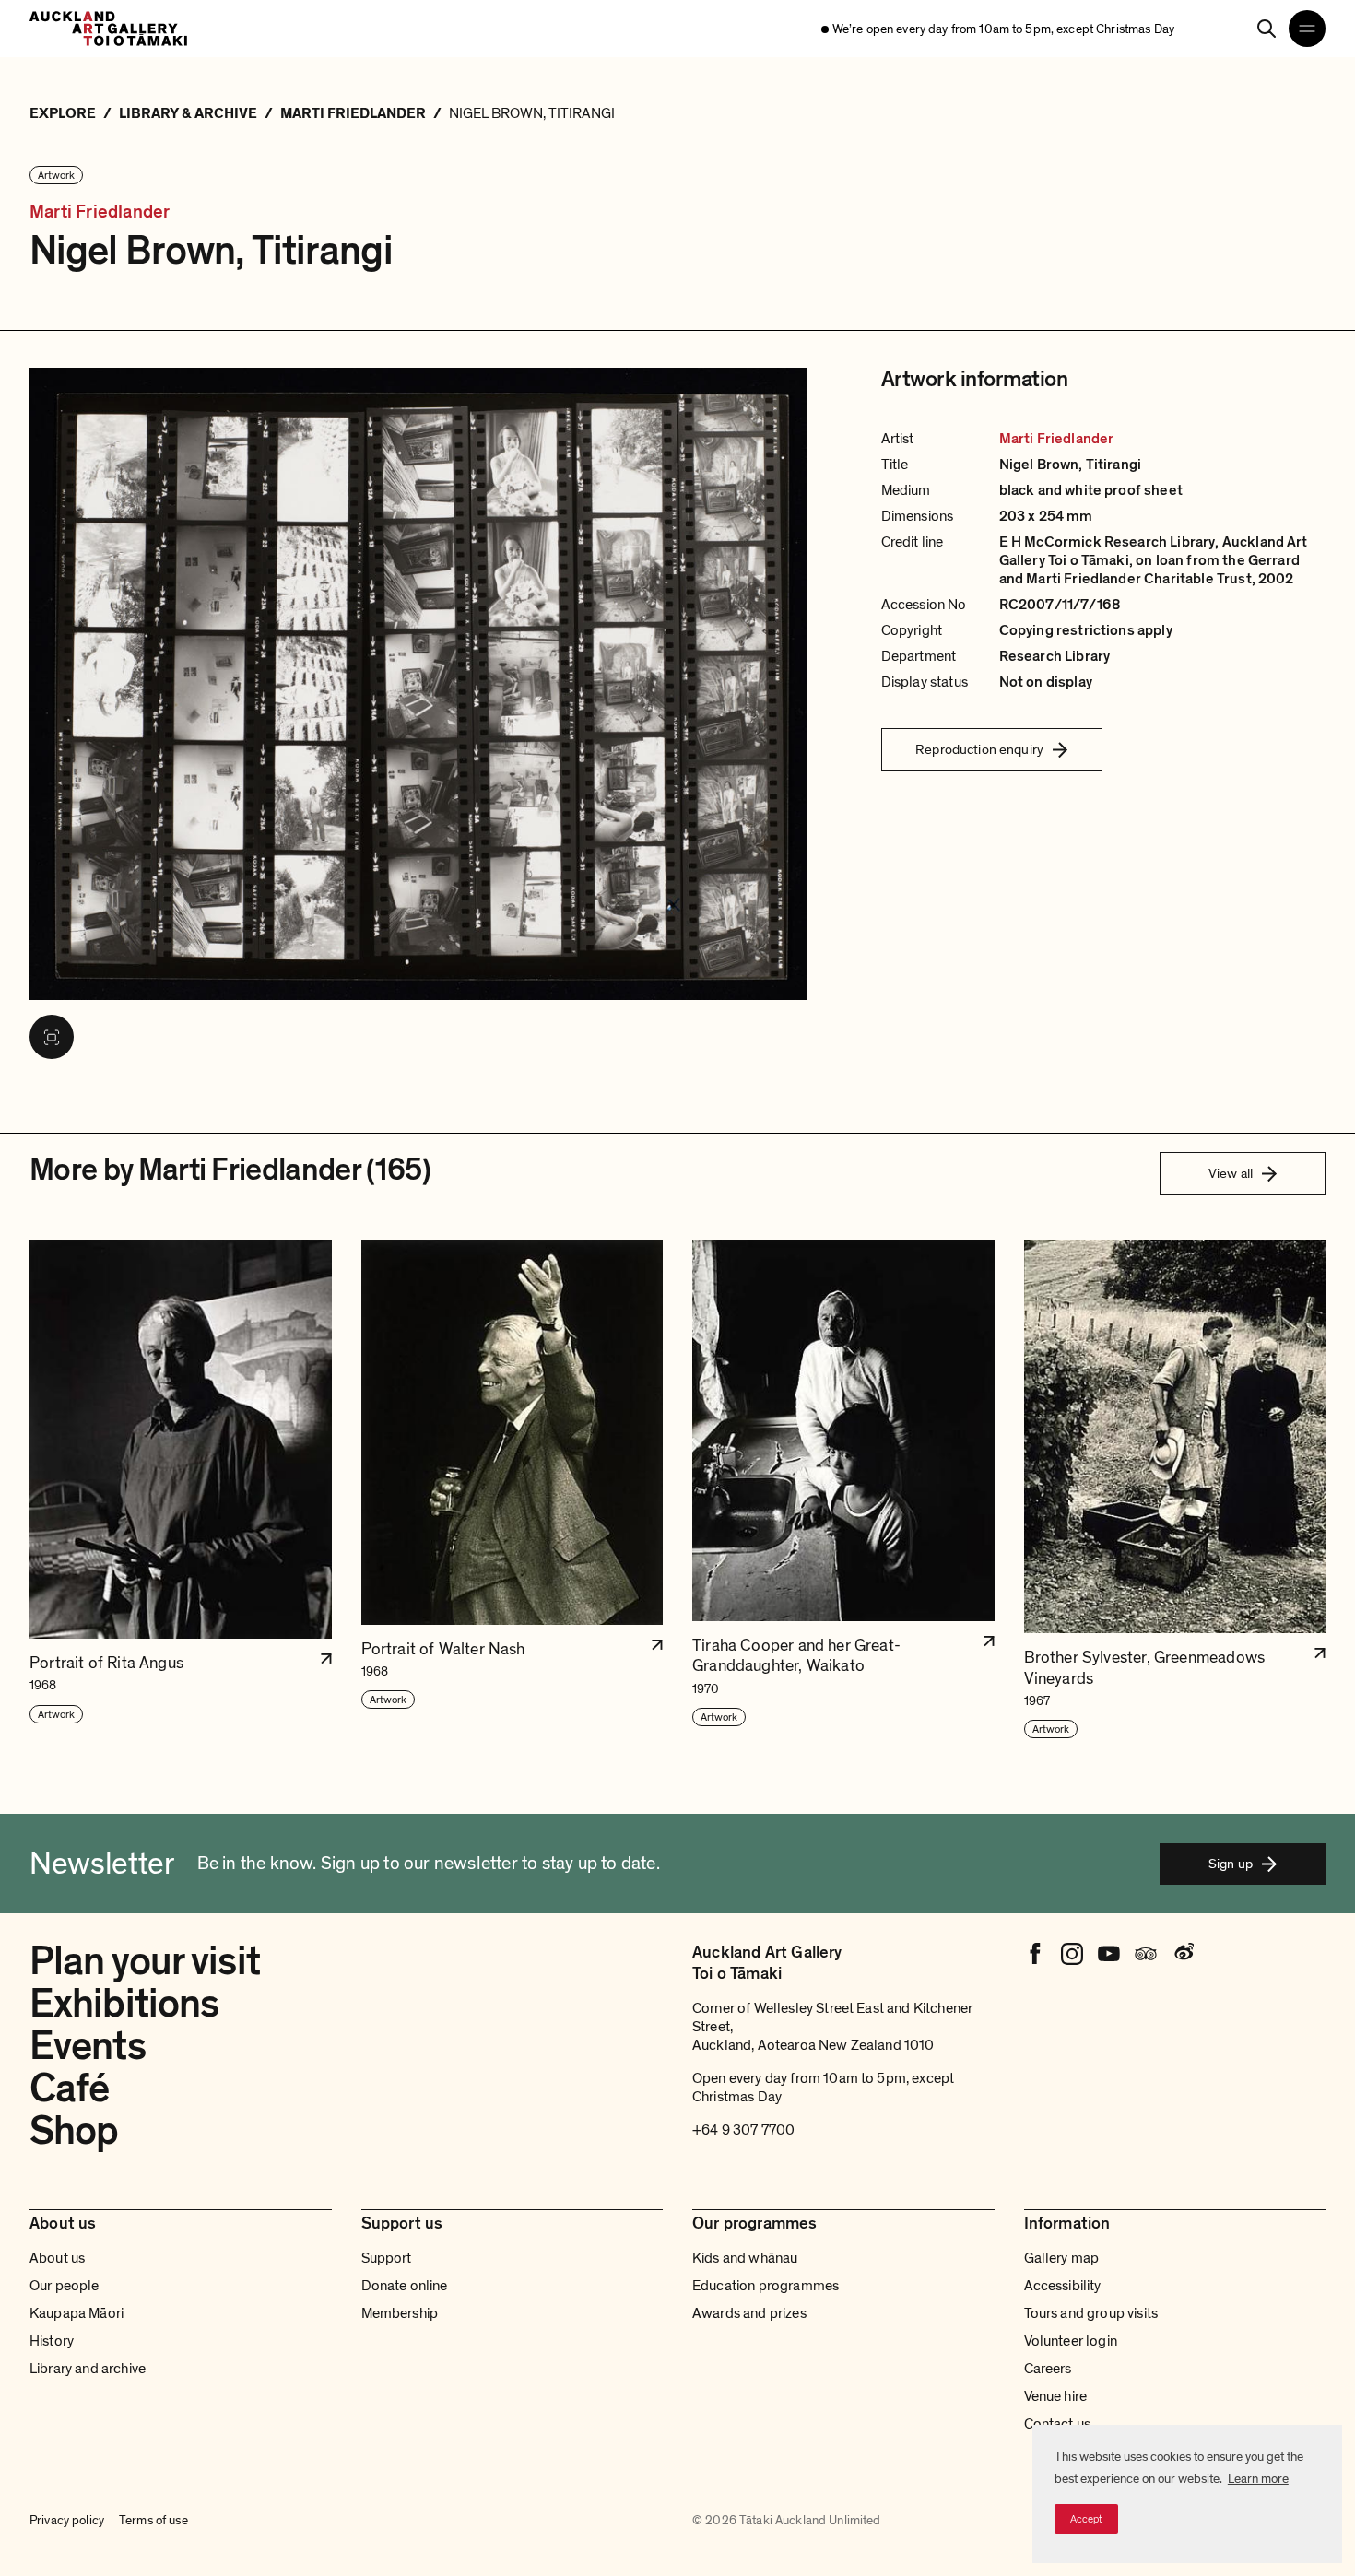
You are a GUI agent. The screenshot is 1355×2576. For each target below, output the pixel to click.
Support (387, 2258)
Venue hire (1056, 2396)
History (52, 2341)
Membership (400, 2313)
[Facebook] (1035, 1954)
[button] (181, 1490)
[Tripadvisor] (1146, 1954)
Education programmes (766, 2286)
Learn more (1258, 2479)
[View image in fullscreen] (52, 1037)
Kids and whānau (745, 2258)
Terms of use (153, 2520)
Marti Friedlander (100, 212)
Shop (74, 2131)
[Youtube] (1109, 1954)
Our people (65, 2286)
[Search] (1267, 29)
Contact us (1058, 2424)
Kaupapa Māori (77, 2313)
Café (69, 2088)
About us (57, 2258)
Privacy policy (67, 2520)
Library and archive (88, 2369)
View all (1231, 1173)
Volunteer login (1071, 2341)
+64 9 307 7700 (743, 2130)
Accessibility (1063, 2286)
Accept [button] (1086, 2519)
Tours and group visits (1091, 2313)
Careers (1048, 2369)
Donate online (405, 2286)
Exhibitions (124, 2004)
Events (88, 2046)
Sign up (1231, 1864)
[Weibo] (1183, 1954)
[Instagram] (1072, 1954)
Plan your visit (145, 1961)
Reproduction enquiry (979, 749)
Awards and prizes (749, 2313)
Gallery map (1062, 2258)
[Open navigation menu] (1307, 29)
